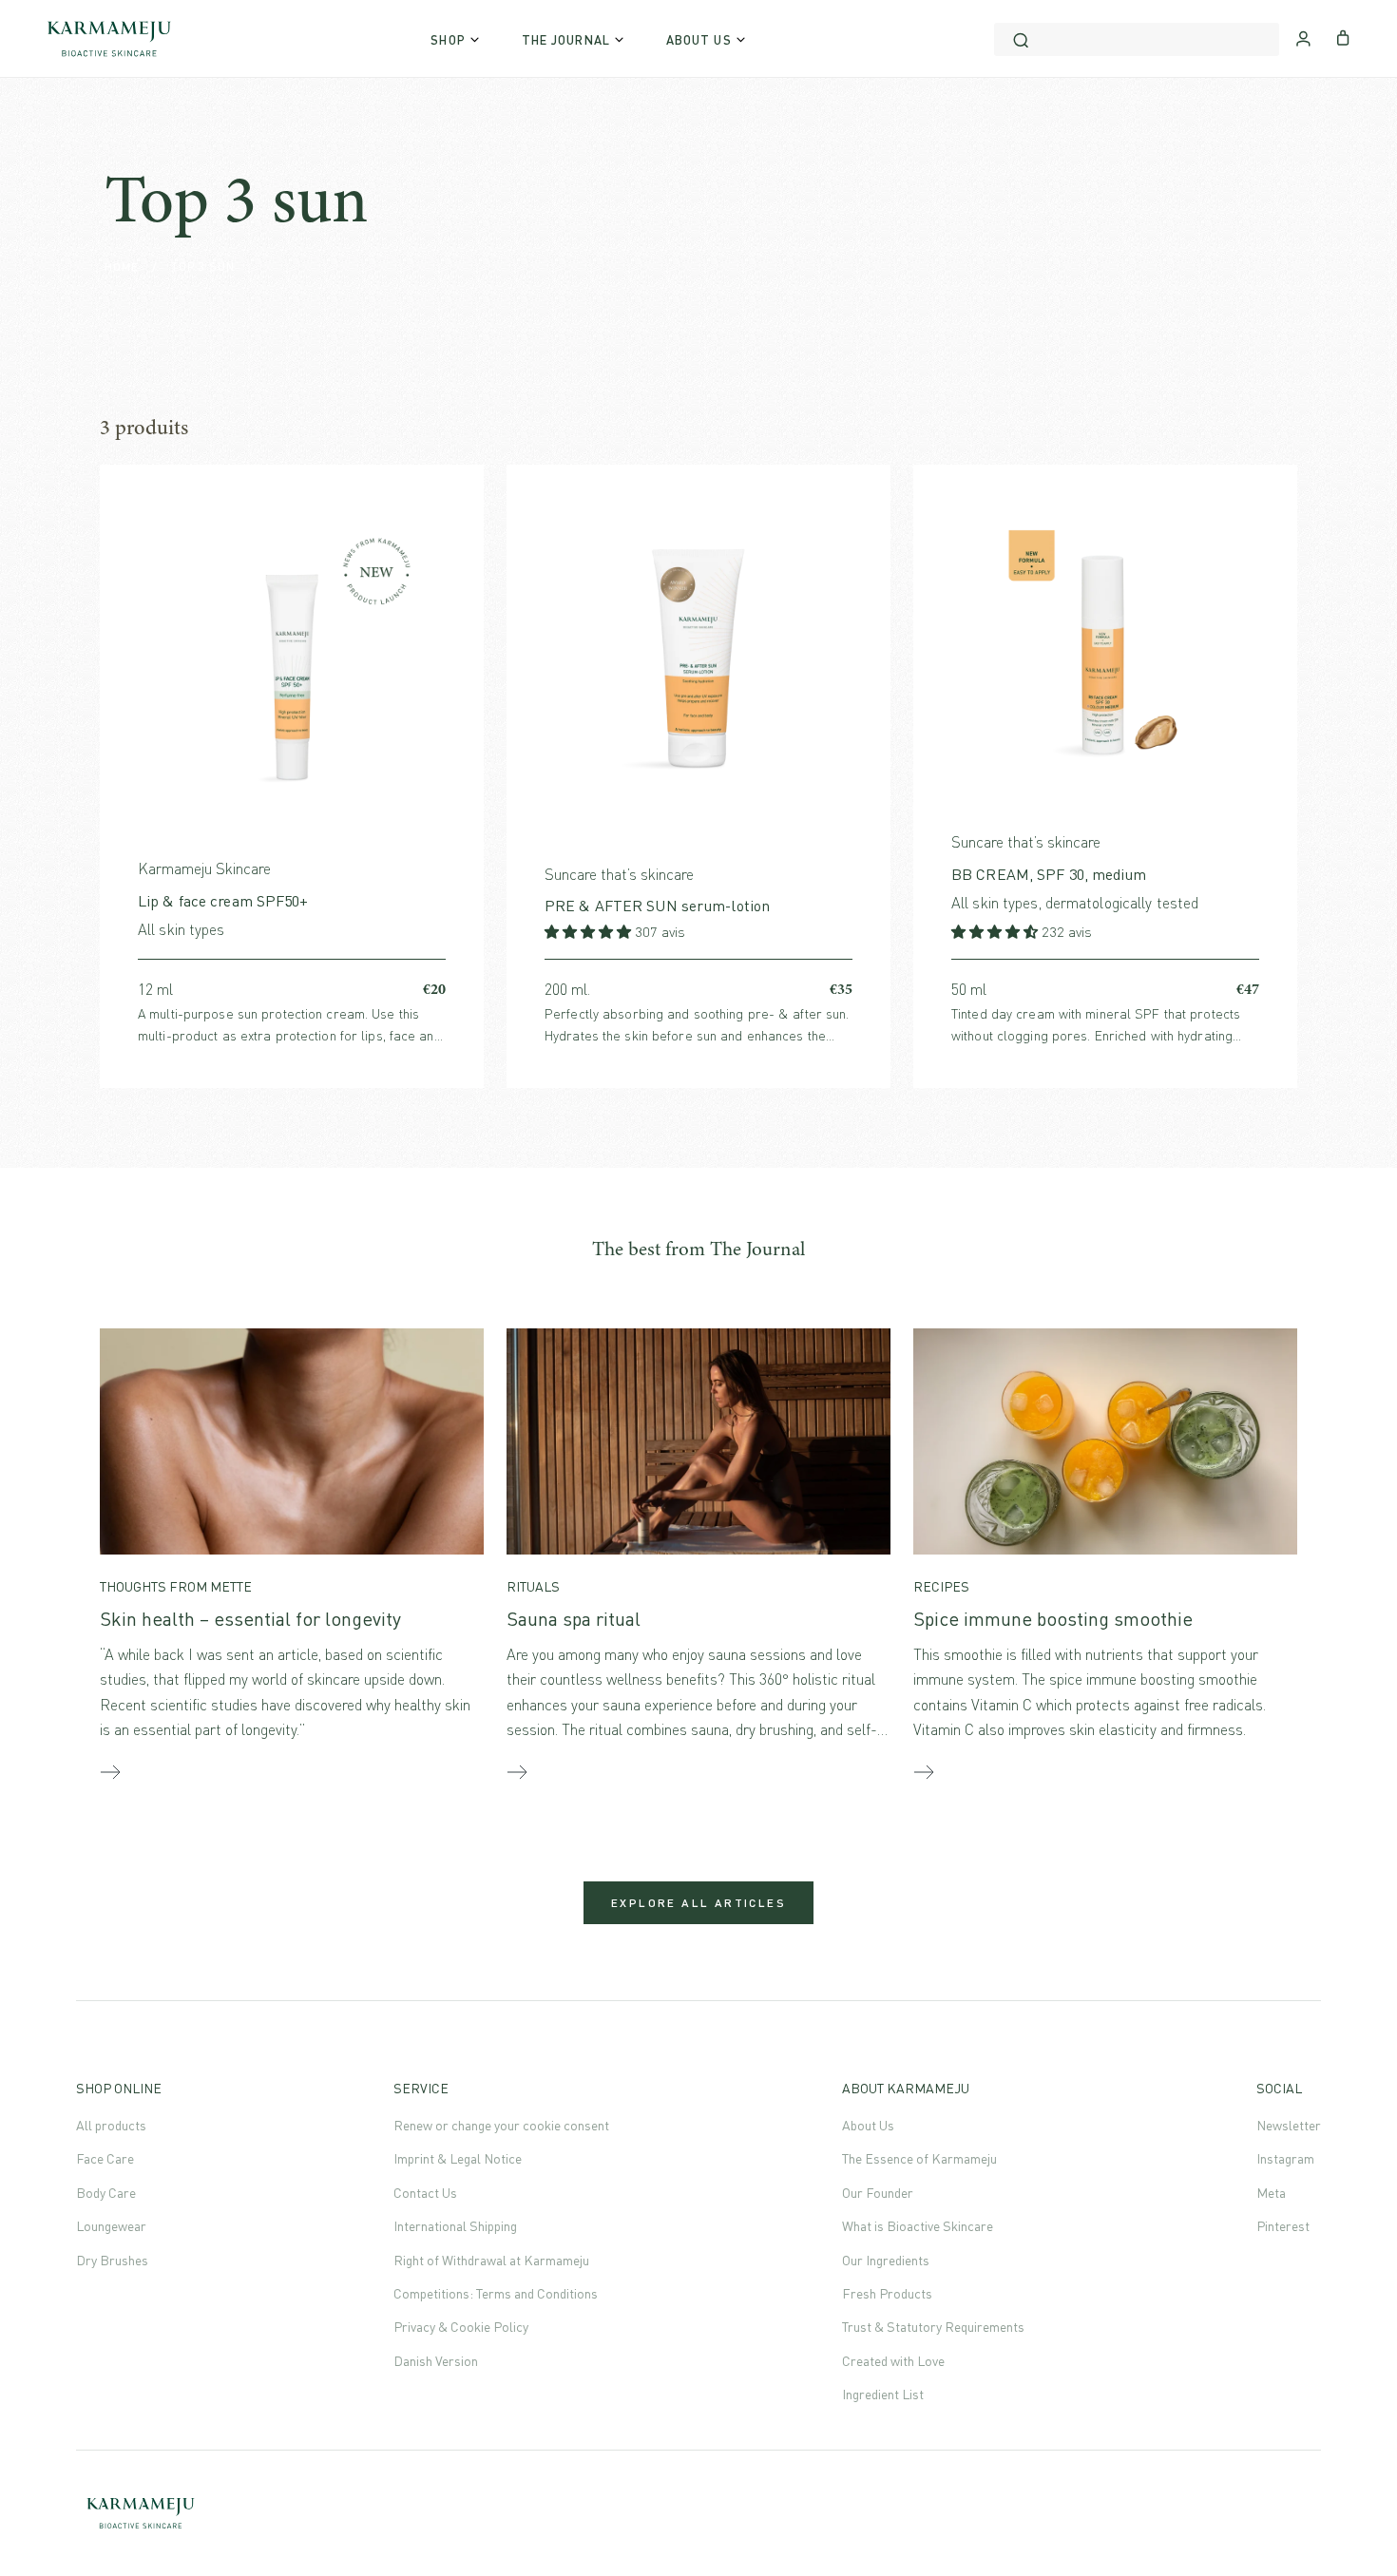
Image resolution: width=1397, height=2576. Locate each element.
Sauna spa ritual (574, 1619)
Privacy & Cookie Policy (461, 2327)
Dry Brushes (112, 2260)
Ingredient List (883, 2394)
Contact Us (425, 2193)
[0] (1343, 36)
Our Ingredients (886, 2260)
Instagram (1285, 2158)
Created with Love (893, 2361)
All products (111, 2125)
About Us (868, 2125)
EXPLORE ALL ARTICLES (698, 1903)
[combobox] (1137, 39)
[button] (590, 932)
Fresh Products (887, 2293)
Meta (1271, 2193)
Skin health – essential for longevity (250, 1619)
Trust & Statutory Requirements (933, 2327)
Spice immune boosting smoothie (1053, 1619)
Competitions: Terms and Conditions (496, 2293)
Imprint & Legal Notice (458, 2158)
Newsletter (1289, 2125)
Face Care (105, 2158)
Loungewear (111, 2226)
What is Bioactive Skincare (918, 2226)
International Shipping (455, 2226)
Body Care (106, 2193)
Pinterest (1283, 2226)
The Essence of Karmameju (919, 2158)
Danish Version (436, 2361)
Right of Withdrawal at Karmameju (491, 2260)
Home (122, 267)
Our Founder (878, 2193)
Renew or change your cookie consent (501, 2125)
